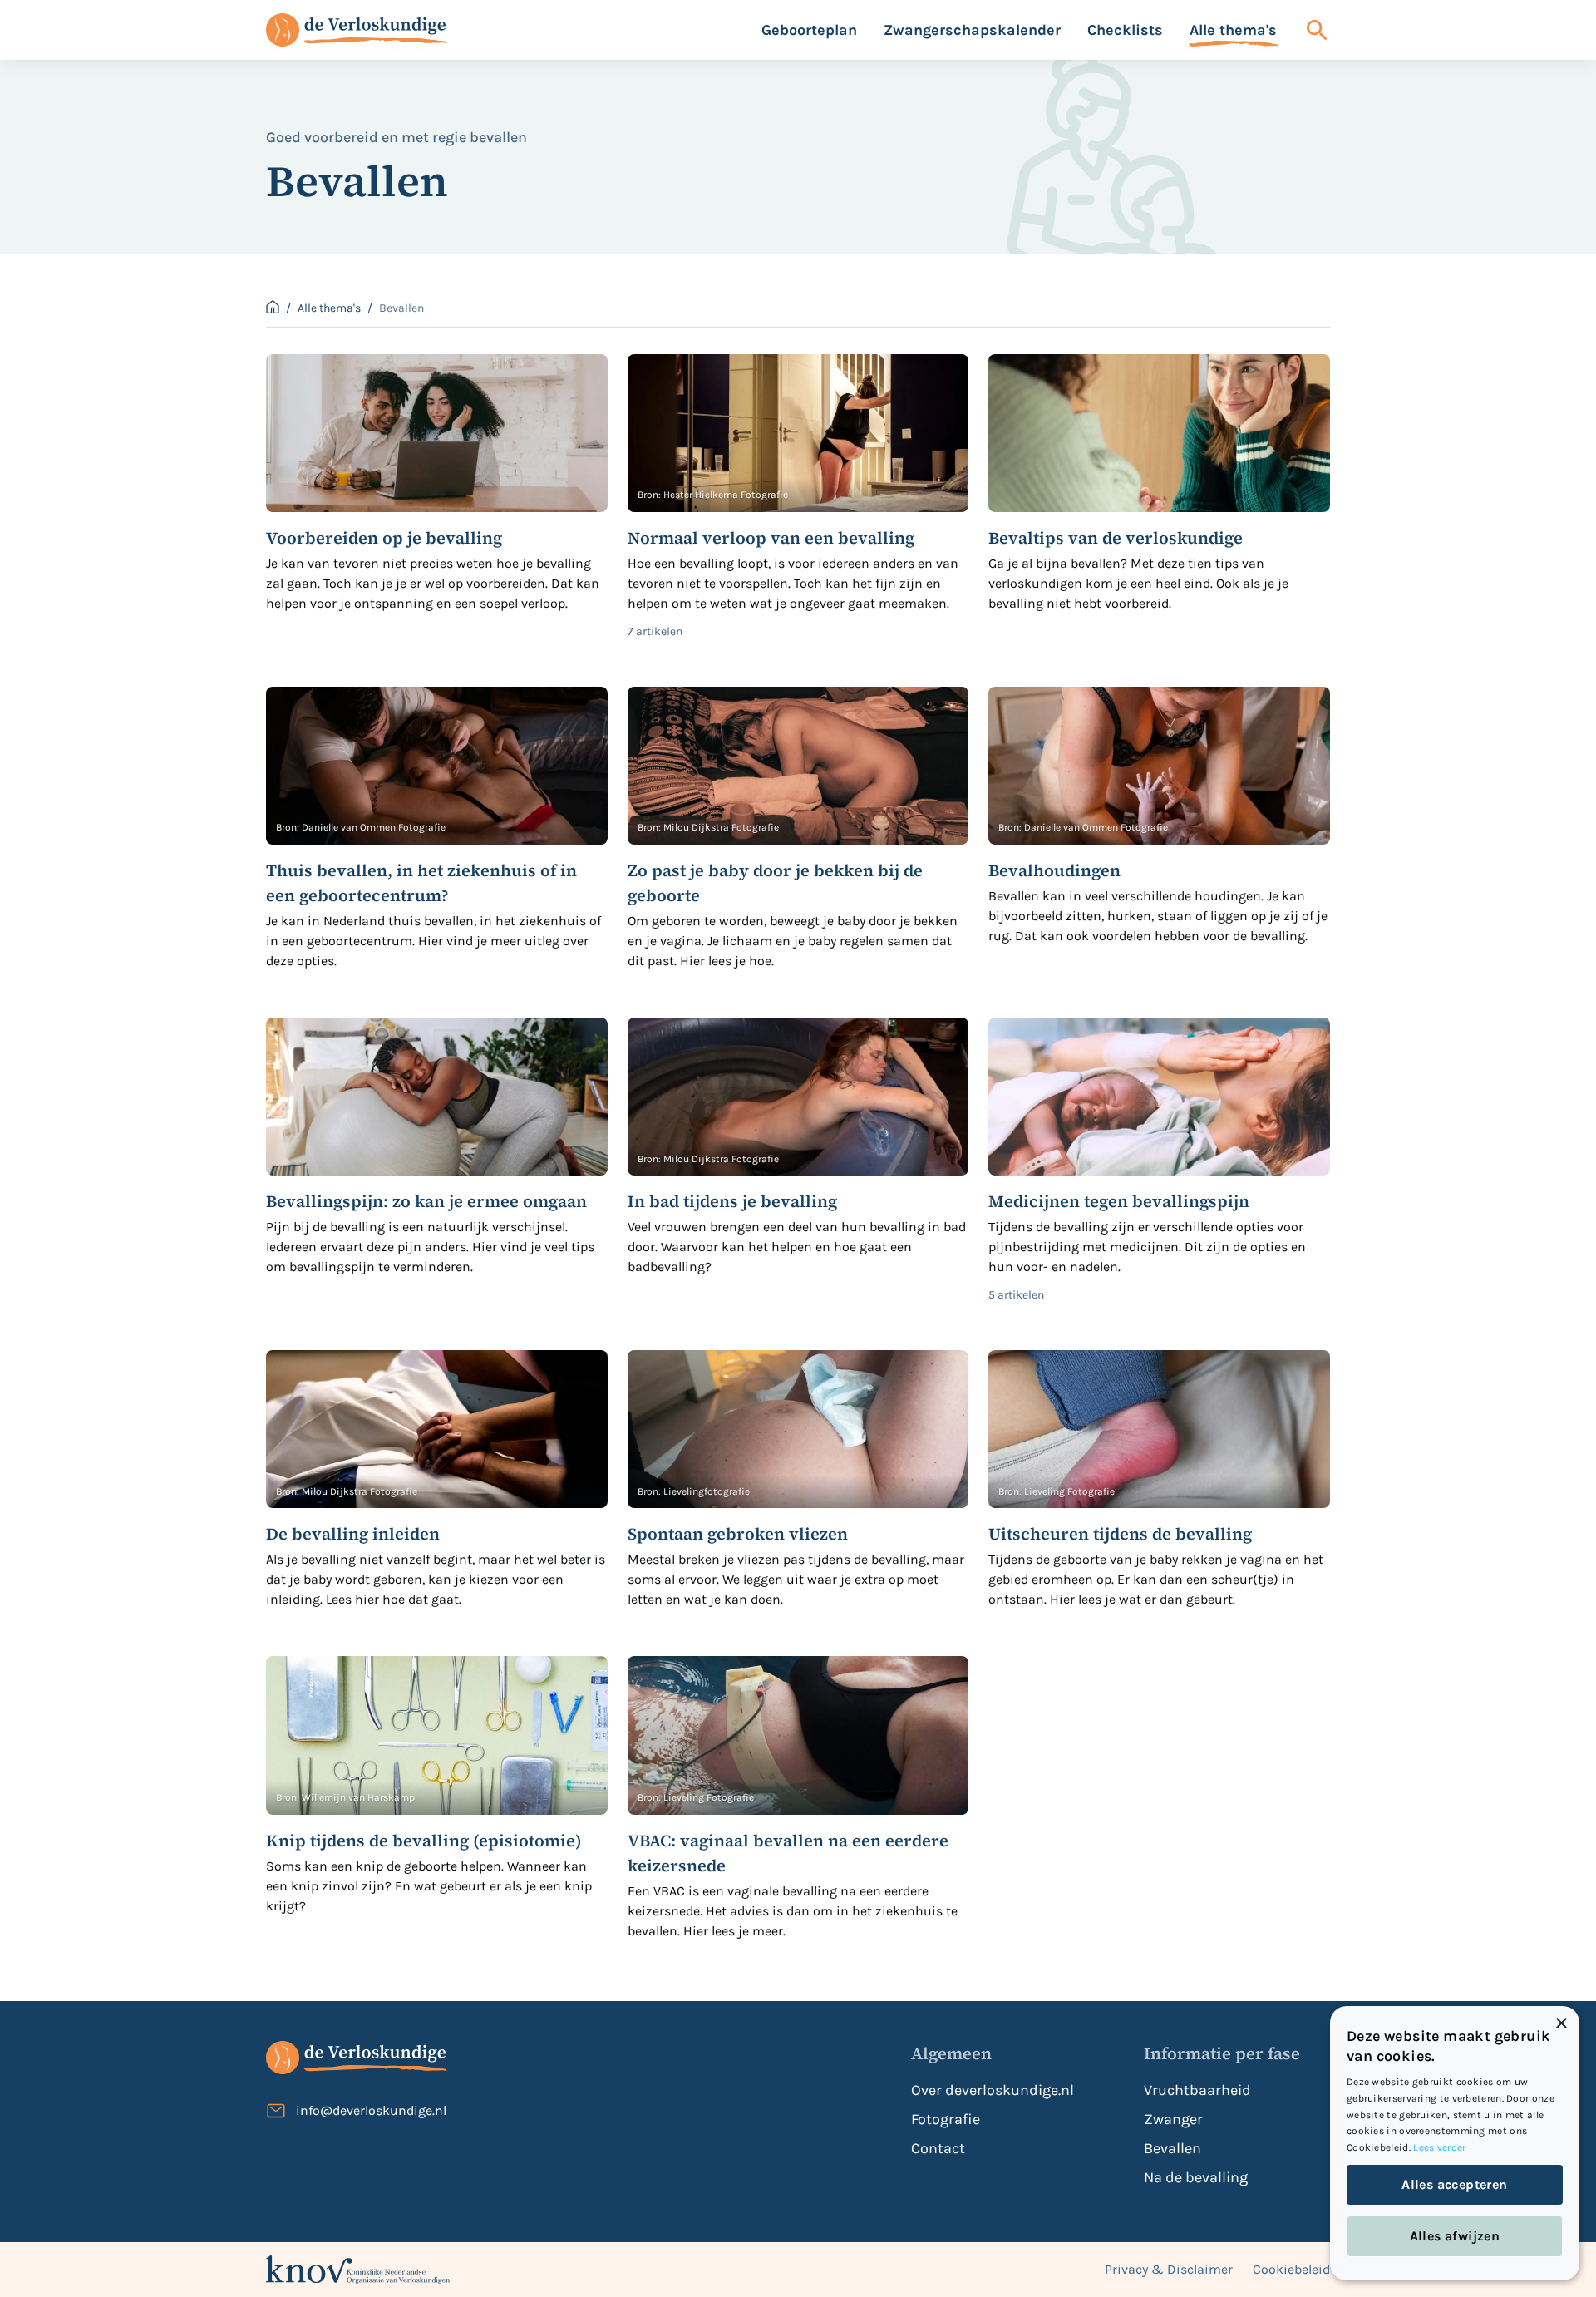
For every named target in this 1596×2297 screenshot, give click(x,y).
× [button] (1561, 2024)
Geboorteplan (809, 30)
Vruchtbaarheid (1197, 2090)
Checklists (1125, 30)
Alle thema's (1233, 30)
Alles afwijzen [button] (1455, 2236)
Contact (938, 2148)
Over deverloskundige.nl (993, 2090)
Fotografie (946, 2119)
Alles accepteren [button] (1454, 2184)
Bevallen (1172, 2148)
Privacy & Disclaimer (1169, 2269)
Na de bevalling (1196, 2177)
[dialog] (1455, 2143)
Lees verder (1439, 2147)
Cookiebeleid (1291, 2269)
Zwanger (1173, 2119)
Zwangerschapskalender (972, 30)
